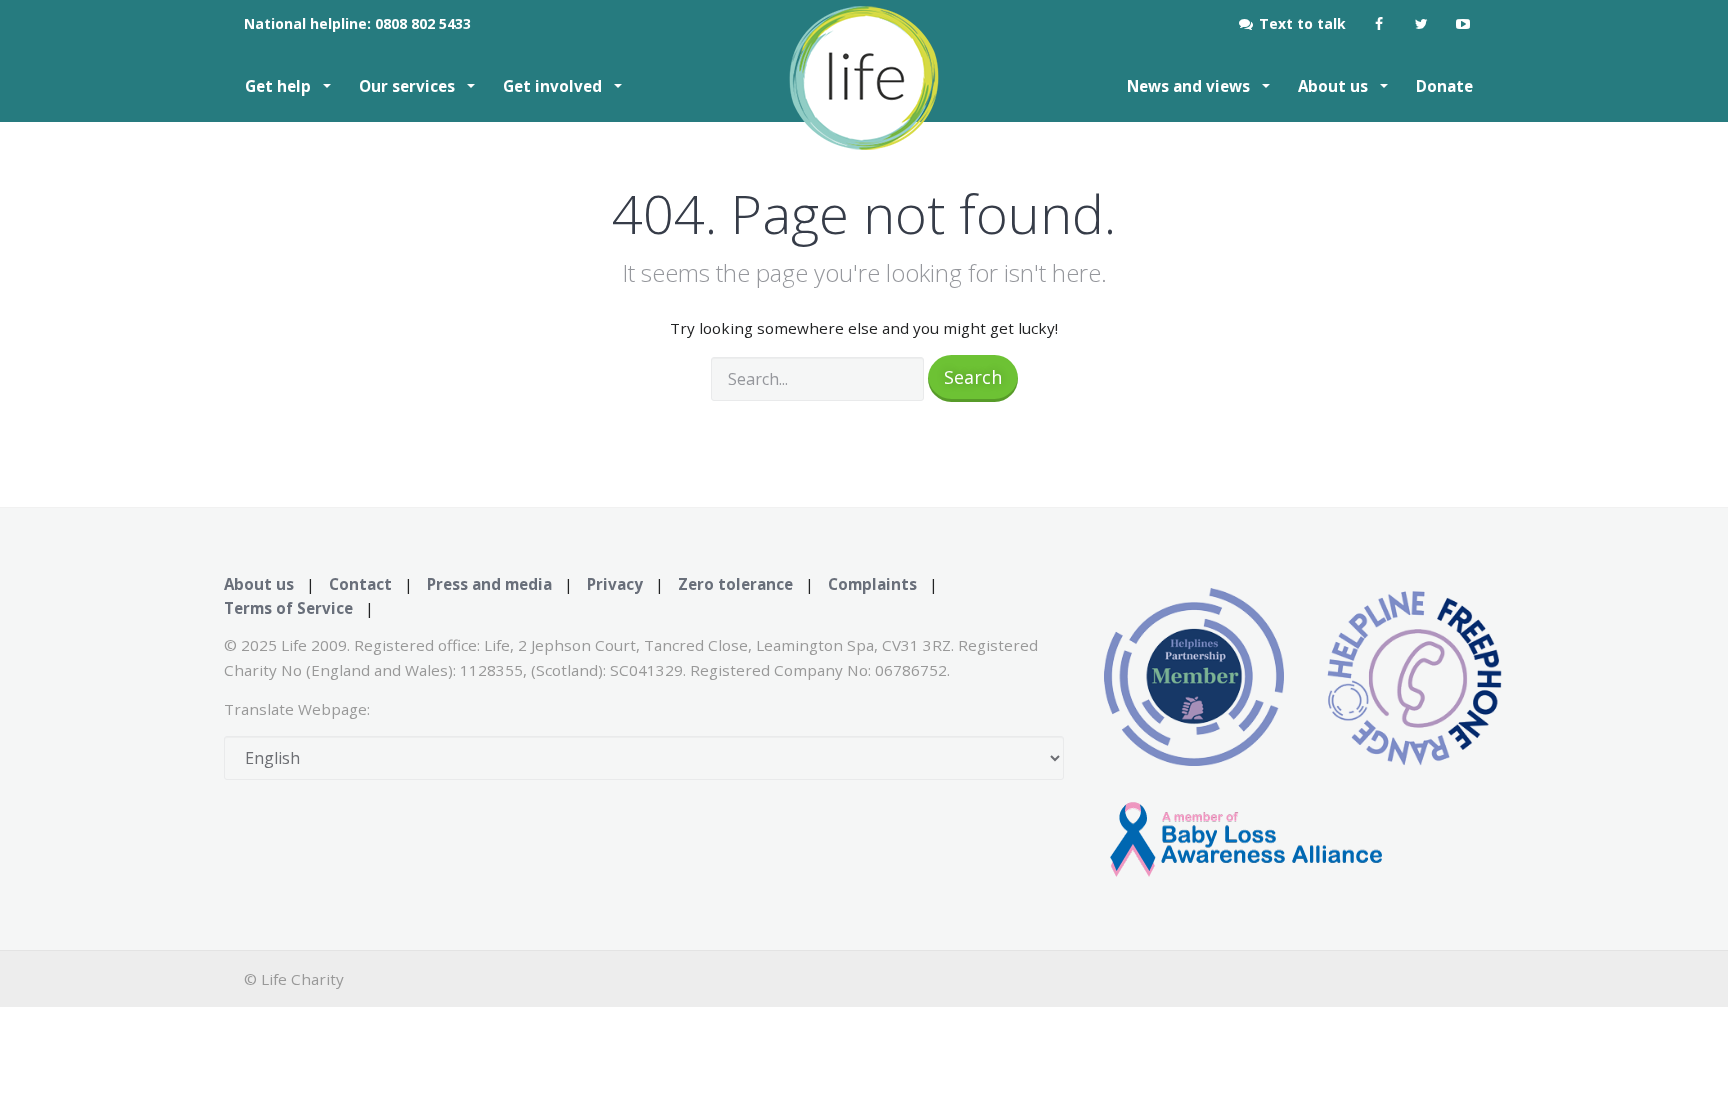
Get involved (554, 86)
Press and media (489, 584)
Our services (409, 86)
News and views (1190, 86)
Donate (1444, 86)
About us (1335, 86)
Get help (280, 86)
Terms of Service (288, 608)
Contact (360, 584)
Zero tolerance (735, 584)
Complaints (872, 584)
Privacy (615, 584)
